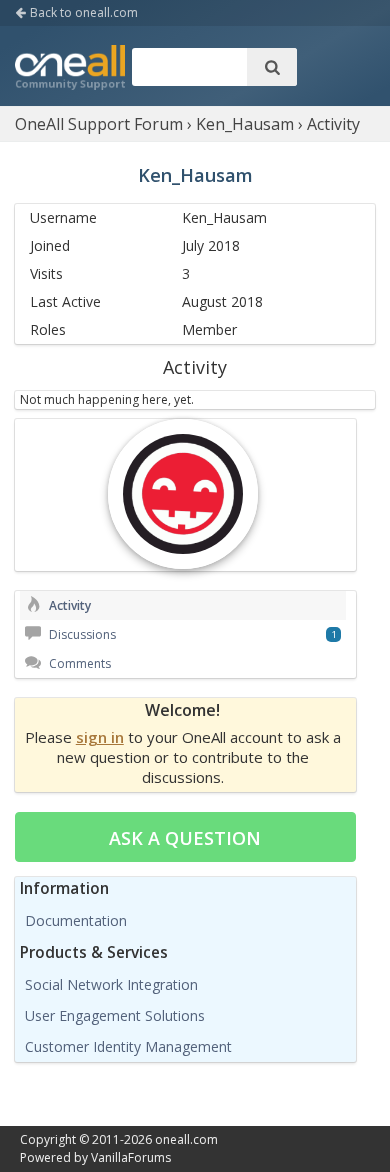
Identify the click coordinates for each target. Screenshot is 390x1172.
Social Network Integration (111, 984)
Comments (78, 663)
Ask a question (185, 838)
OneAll (70, 69)
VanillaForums (131, 1157)
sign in (100, 737)
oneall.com (186, 1139)
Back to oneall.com (82, 12)
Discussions (81, 634)
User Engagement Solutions (115, 1015)
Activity (68, 605)
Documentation (76, 920)
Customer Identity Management (128, 1046)
